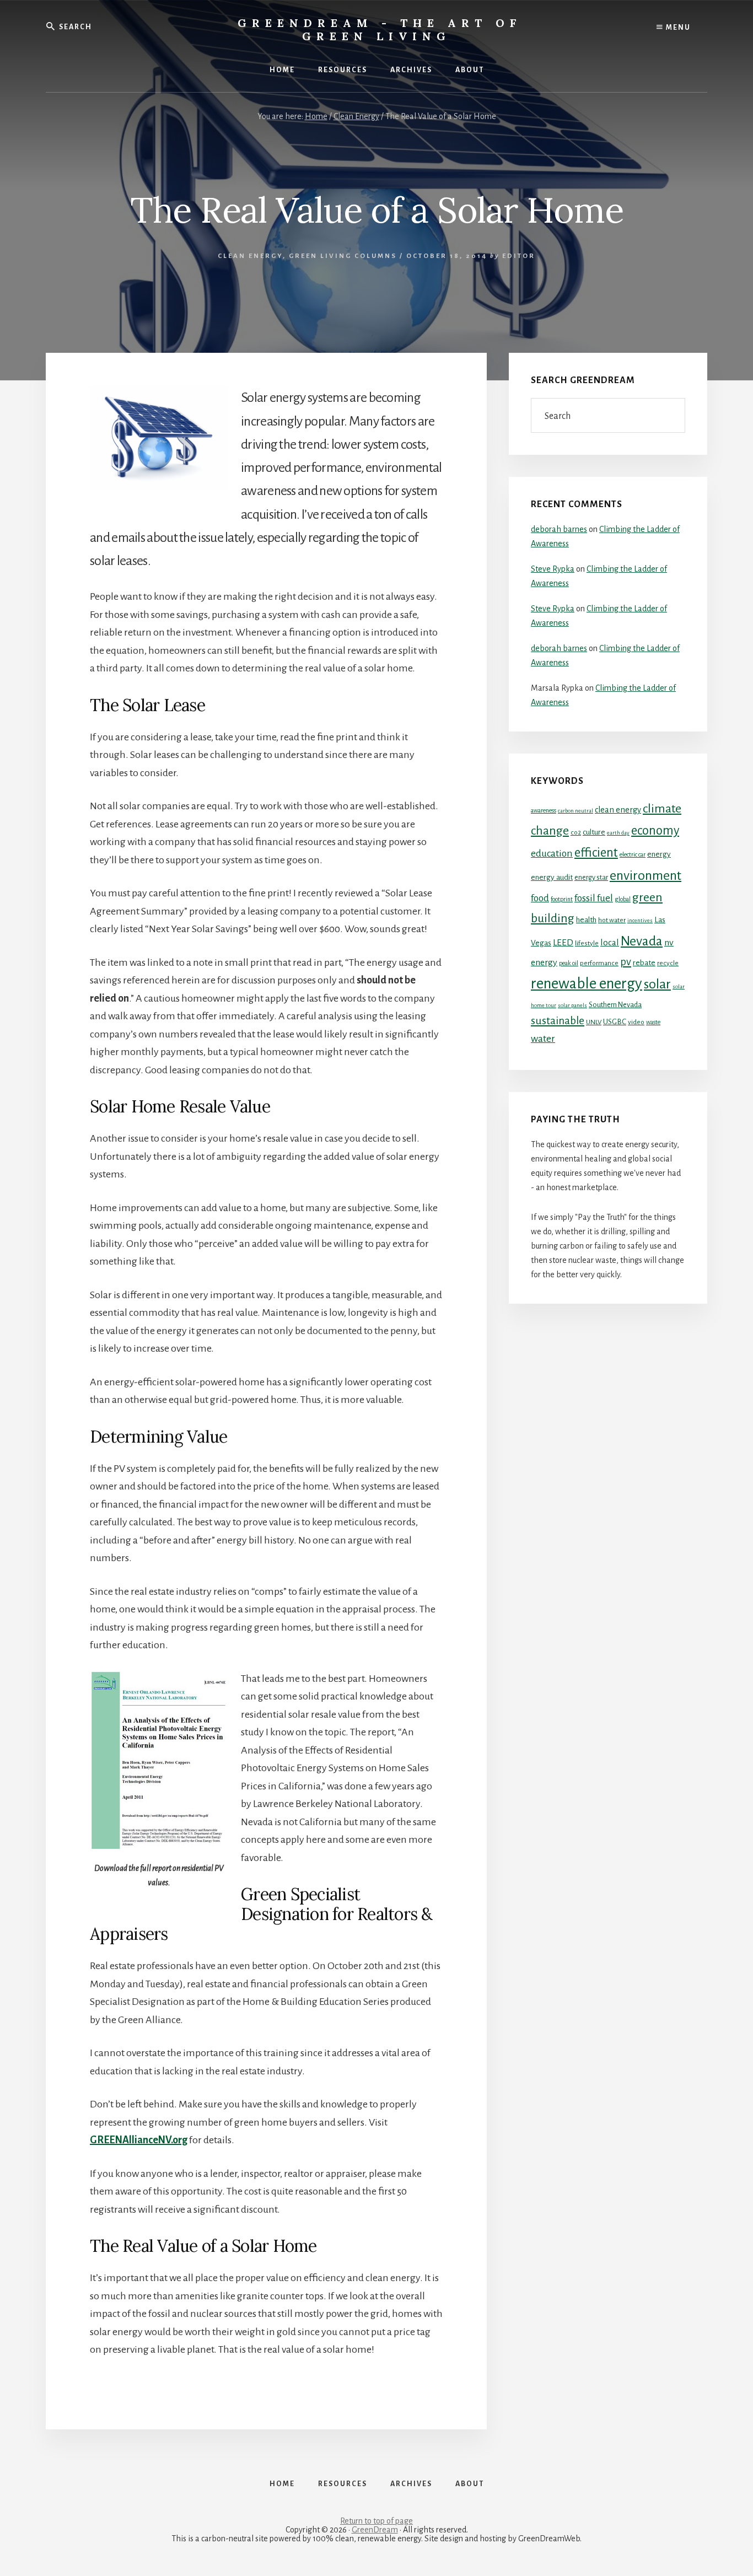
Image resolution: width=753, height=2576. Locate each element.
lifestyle (587, 943)
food (540, 898)
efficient (596, 853)
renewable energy (587, 984)
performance (599, 963)
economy (655, 830)
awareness (544, 810)
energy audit (552, 877)
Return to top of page (376, 2521)
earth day (618, 833)
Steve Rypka (553, 569)
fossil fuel (594, 898)
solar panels (572, 1005)
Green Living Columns (343, 256)
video (636, 1022)
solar (657, 984)
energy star (591, 877)
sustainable (558, 1021)
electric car (633, 854)
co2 (576, 832)
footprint (562, 899)
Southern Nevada (615, 1005)
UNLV (594, 1022)
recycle (668, 963)
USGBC (615, 1022)
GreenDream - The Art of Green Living (380, 29)
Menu (677, 28)
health (586, 920)
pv (626, 962)
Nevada (642, 941)
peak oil (569, 963)
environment (646, 875)
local (610, 942)
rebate (644, 963)
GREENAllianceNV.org (139, 2140)
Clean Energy (250, 256)
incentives (640, 920)
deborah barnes (559, 529)
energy (659, 854)
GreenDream (375, 2530)
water (543, 1039)
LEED (563, 943)
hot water (612, 920)
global (623, 899)
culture (594, 832)
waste (653, 1022)
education (552, 853)
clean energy (618, 810)
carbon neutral (575, 811)
